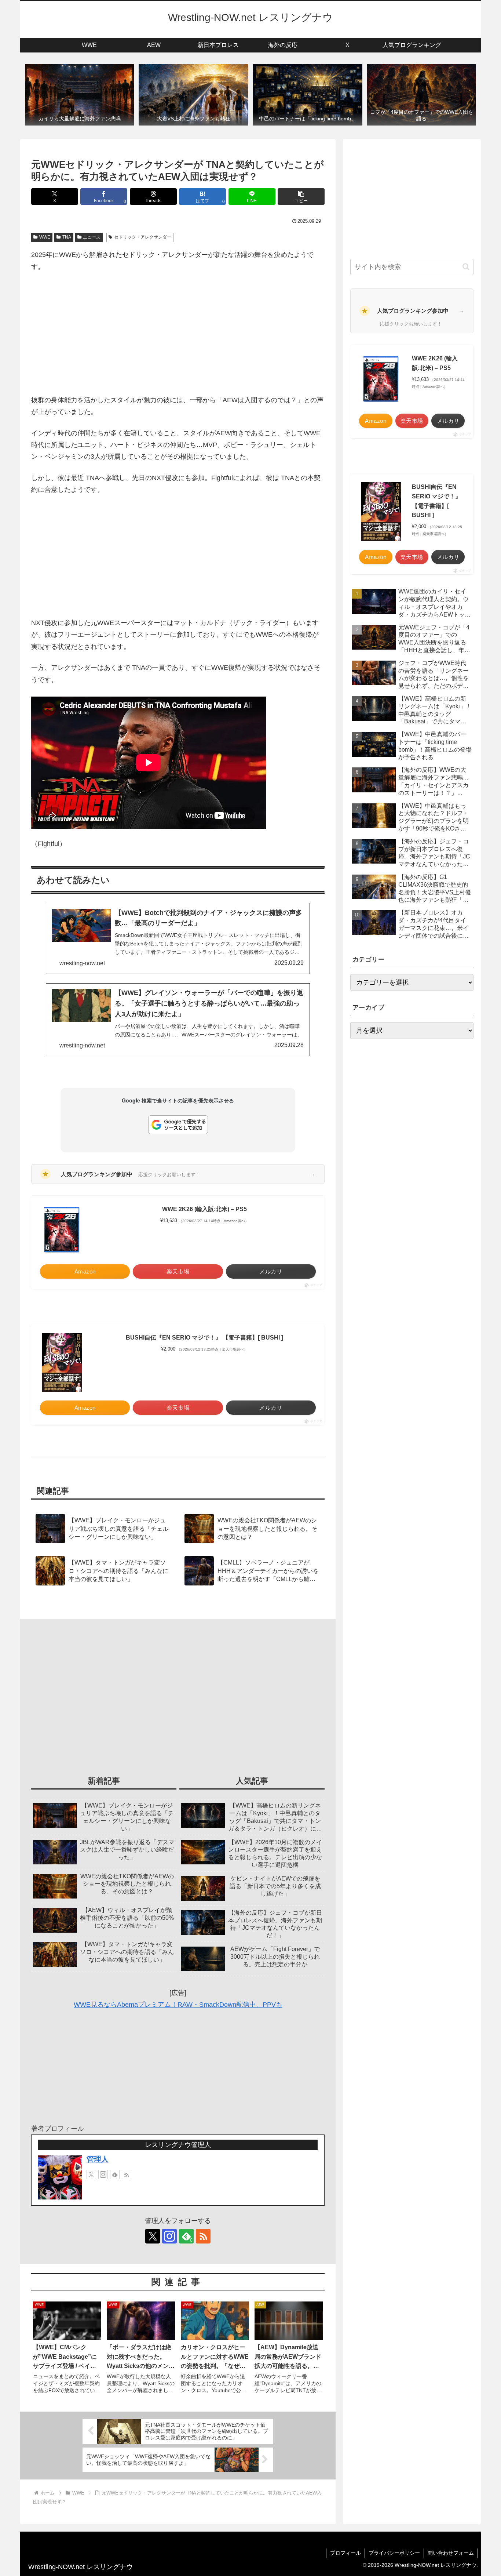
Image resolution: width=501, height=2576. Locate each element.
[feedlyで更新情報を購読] (115, 2174)
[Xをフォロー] (91, 2174)
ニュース (92, 237)
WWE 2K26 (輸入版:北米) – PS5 (204, 1209)
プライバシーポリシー (394, 2553)
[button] (301, 197)
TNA (67, 237)
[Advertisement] (178, 333)
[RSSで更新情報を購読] (127, 2174)
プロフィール (345, 2553)
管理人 (98, 2159)
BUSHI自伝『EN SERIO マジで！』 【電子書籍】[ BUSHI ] (204, 1338)
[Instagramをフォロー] (103, 2174)
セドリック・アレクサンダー (143, 237)
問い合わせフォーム (451, 2553)
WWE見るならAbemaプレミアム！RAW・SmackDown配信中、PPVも (178, 2005)
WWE (45, 237)
